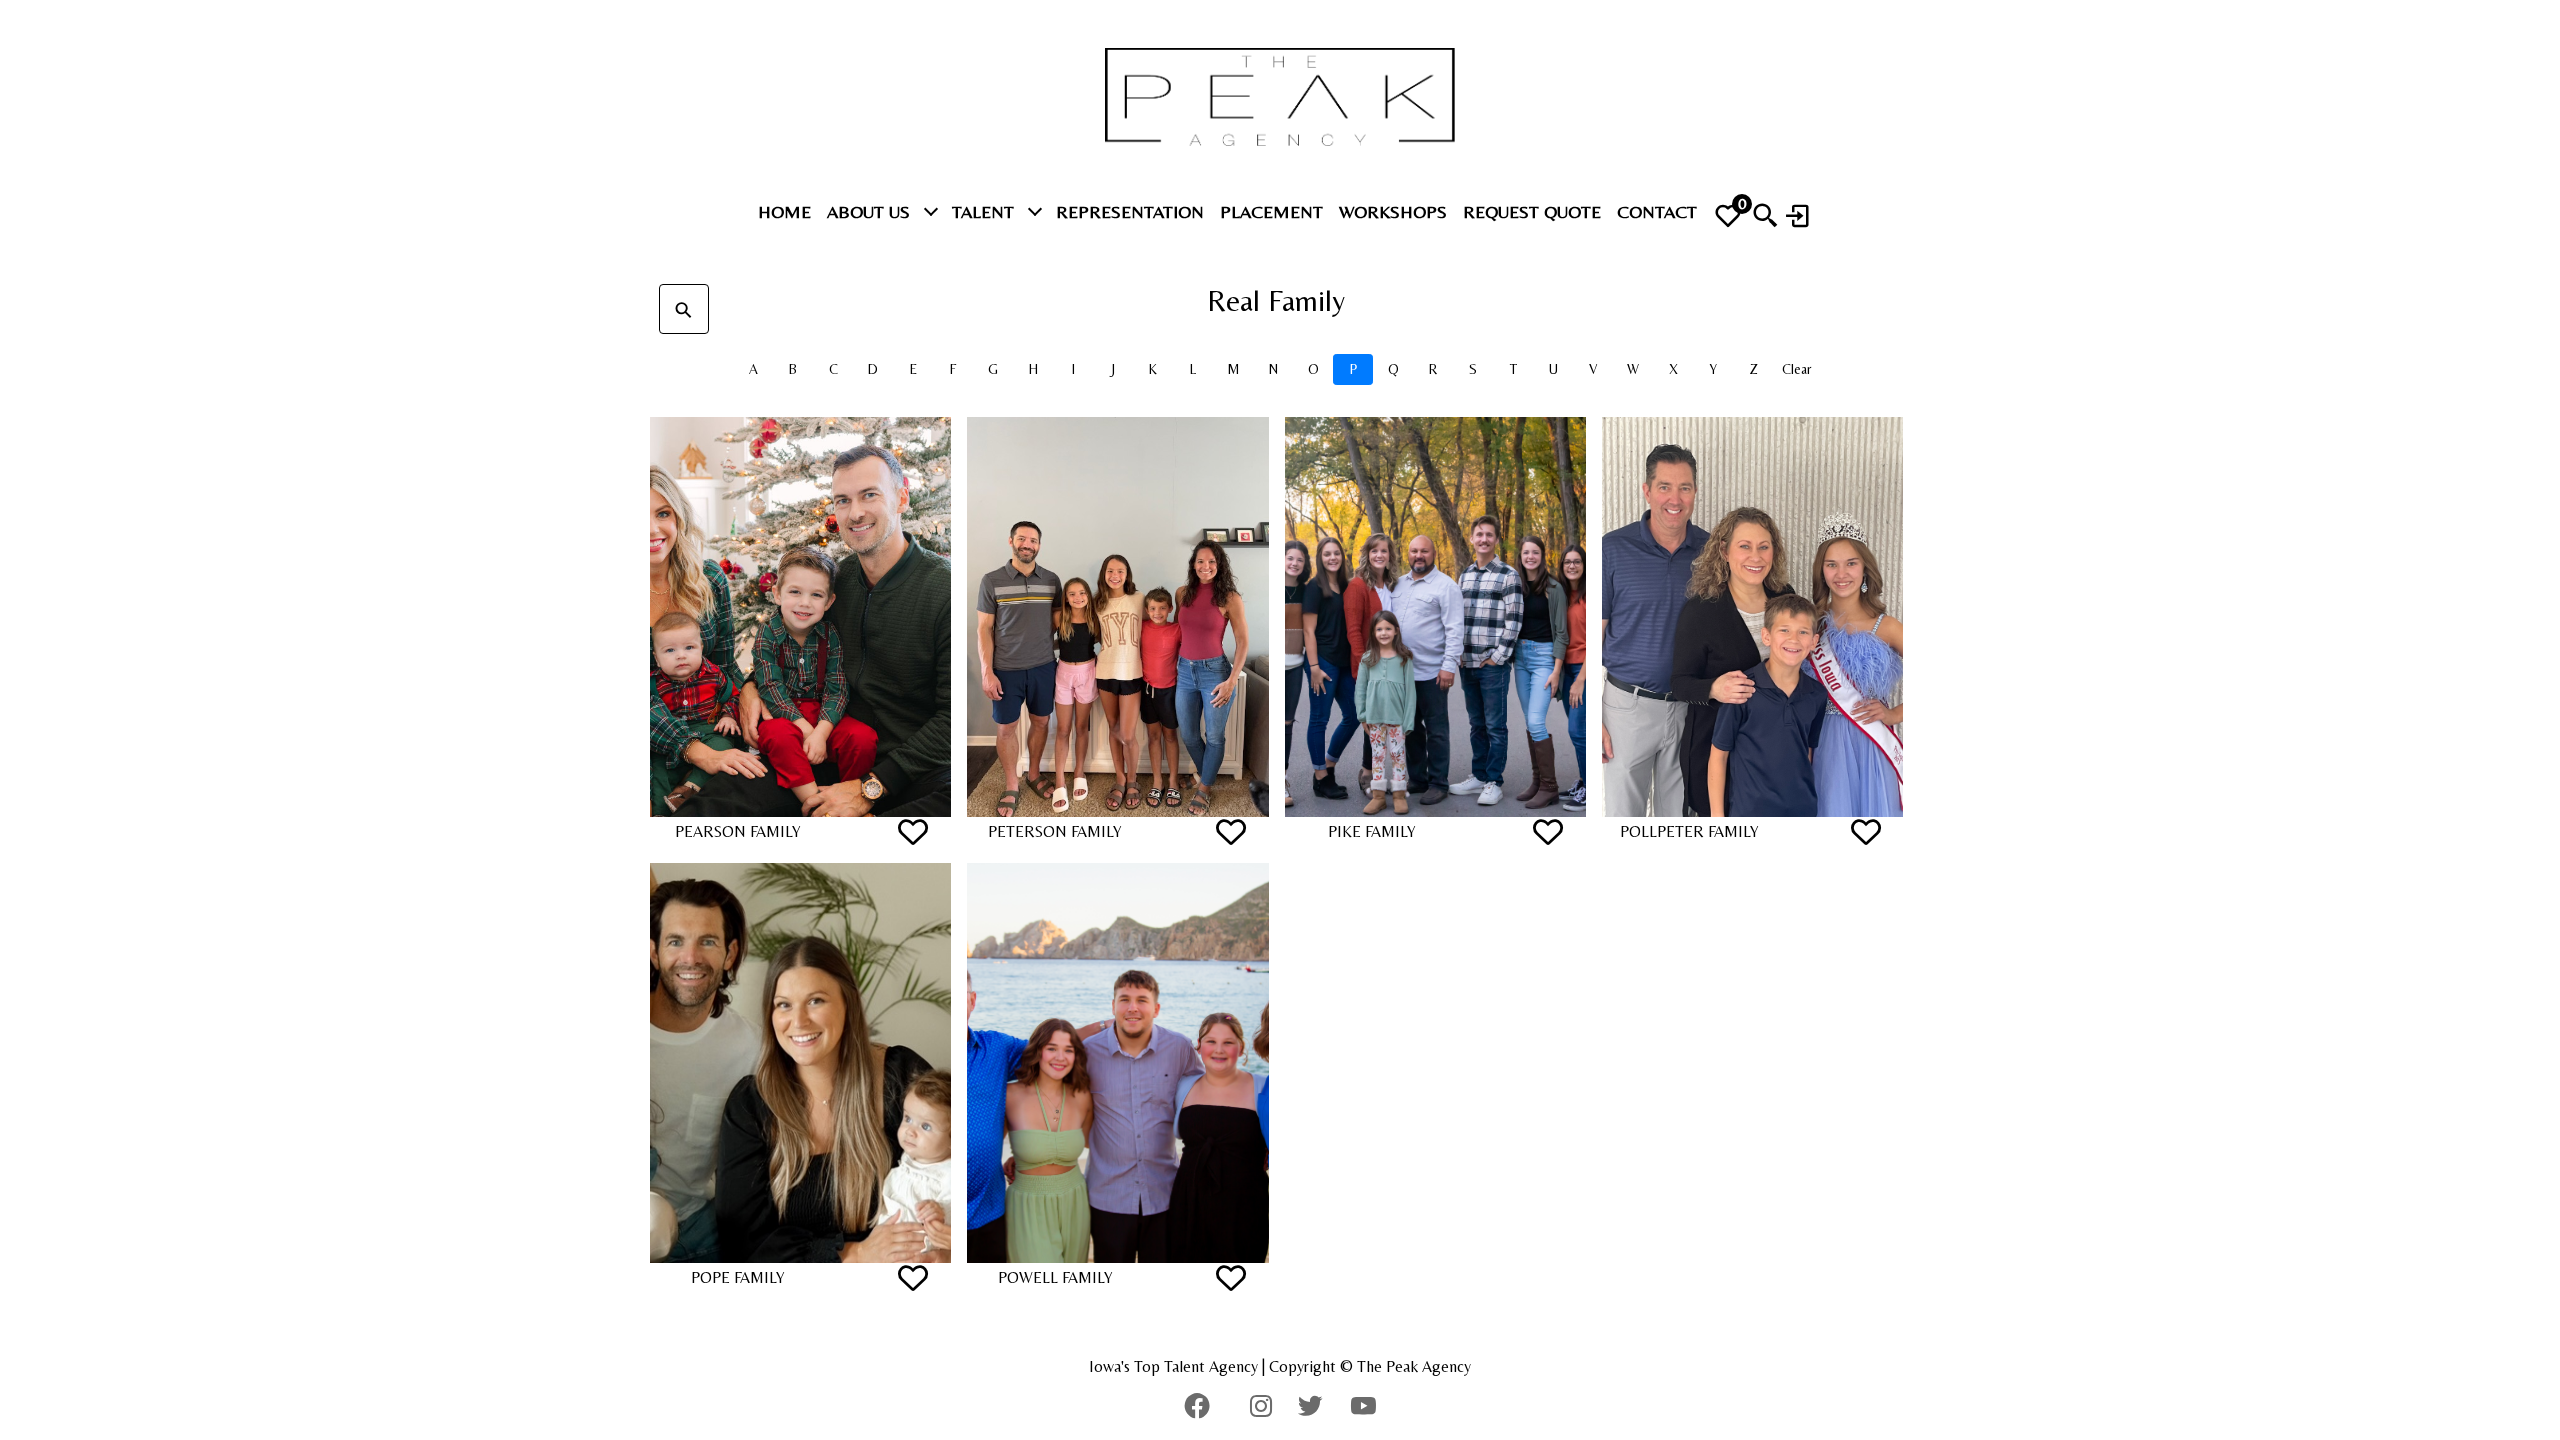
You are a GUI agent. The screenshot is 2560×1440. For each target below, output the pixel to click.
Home (784, 211)
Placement (1271, 211)
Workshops (1393, 211)
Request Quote (1532, 211)
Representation (1130, 211)
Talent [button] (985, 211)
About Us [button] (871, 211)
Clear (1796, 369)
